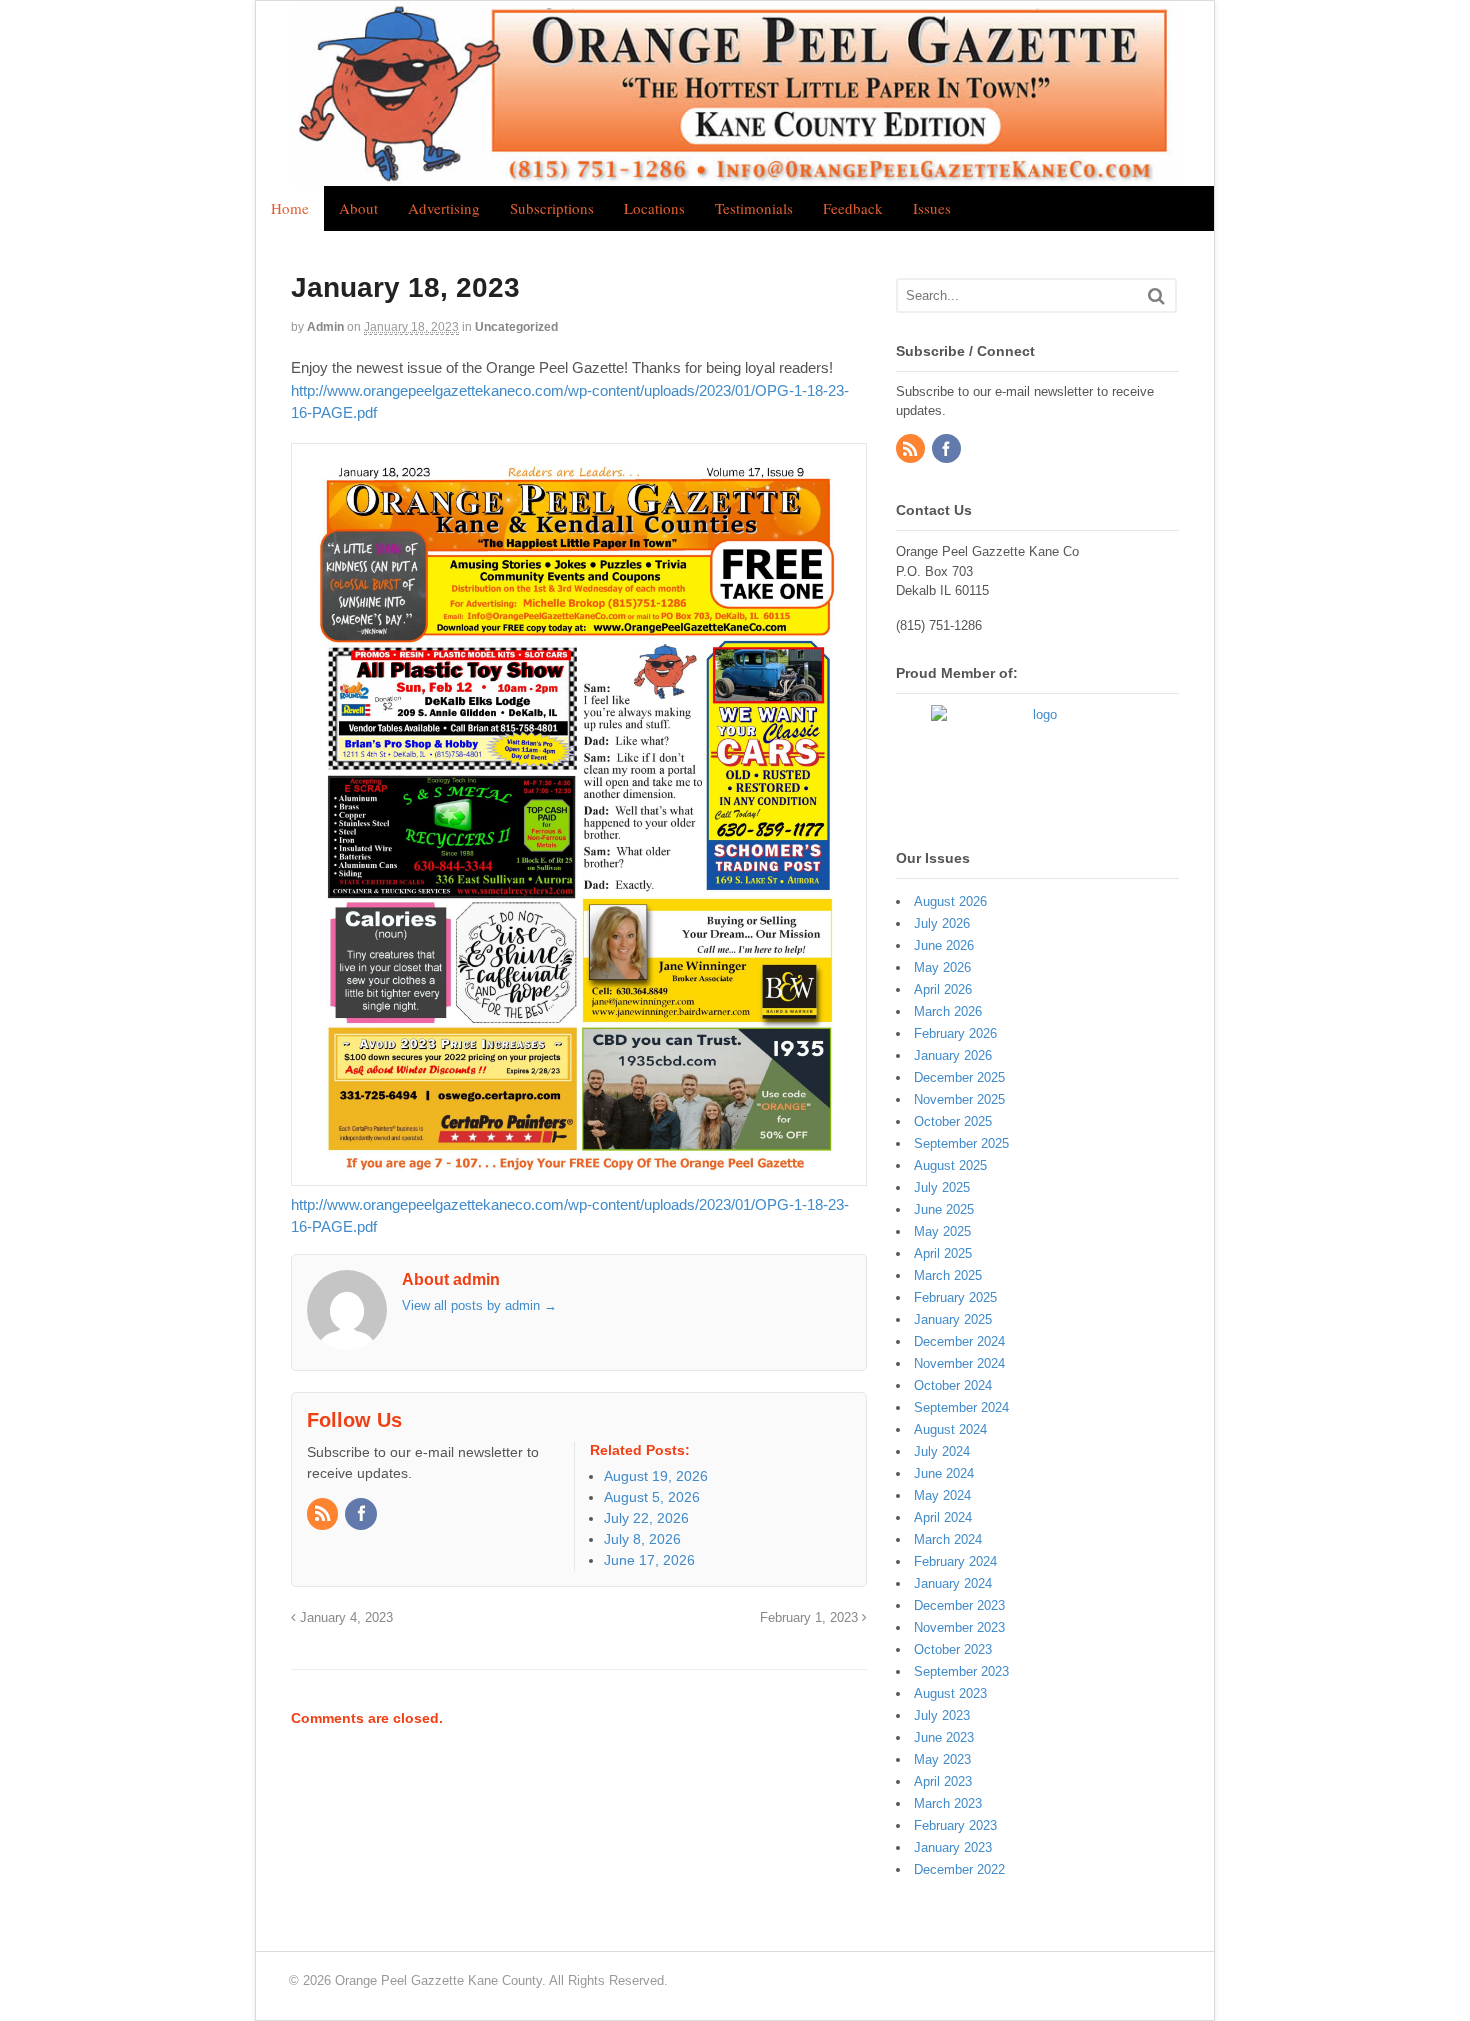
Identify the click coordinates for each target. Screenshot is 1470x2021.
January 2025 (953, 1319)
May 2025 (942, 1231)
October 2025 (953, 1121)
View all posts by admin (479, 1305)
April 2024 (943, 1517)
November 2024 (959, 1363)
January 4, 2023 (344, 1618)
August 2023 (950, 1693)
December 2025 (959, 1077)
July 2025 (942, 1187)
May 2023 (942, 1759)
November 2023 (959, 1627)
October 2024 (953, 1385)
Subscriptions (552, 208)
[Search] (1156, 295)
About (358, 208)
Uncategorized (516, 327)
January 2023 (953, 1847)
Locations (654, 208)
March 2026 (948, 1011)
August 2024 (950, 1429)
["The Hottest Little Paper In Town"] (735, 175)
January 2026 (953, 1055)
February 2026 (955, 1033)
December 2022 (959, 1869)
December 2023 (959, 1605)
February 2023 (955, 1825)
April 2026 (943, 989)
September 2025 (961, 1143)
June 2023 (944, 1737)
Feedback (853, 208)
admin (325, 327)
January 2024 (953, 1583)
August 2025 (950, 1165)
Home (290, 208)
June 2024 (944, 1473)
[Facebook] (362, 1515)
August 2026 (950, 901)
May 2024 (942, 1495)
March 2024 (948, 1539)
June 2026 (944, 945)
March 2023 (948, 1803)
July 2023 (942, 1715)
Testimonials (754, 208)
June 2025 (944, 1209)
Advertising (444, 208)
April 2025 (943, 1253)
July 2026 (942, 923)
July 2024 (942, 1451)
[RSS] (324, 1515)
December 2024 (959, 1341)
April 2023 (943, 1781)
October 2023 (953, 1649)
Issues (932, 208)
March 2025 (948, 1275)
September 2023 (961, 1671)
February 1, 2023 (811, 1618)
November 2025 (959, 1099)
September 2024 (961, 1407)
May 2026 (942, 967)
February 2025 (955, 1297)
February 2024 (955, 1561)
